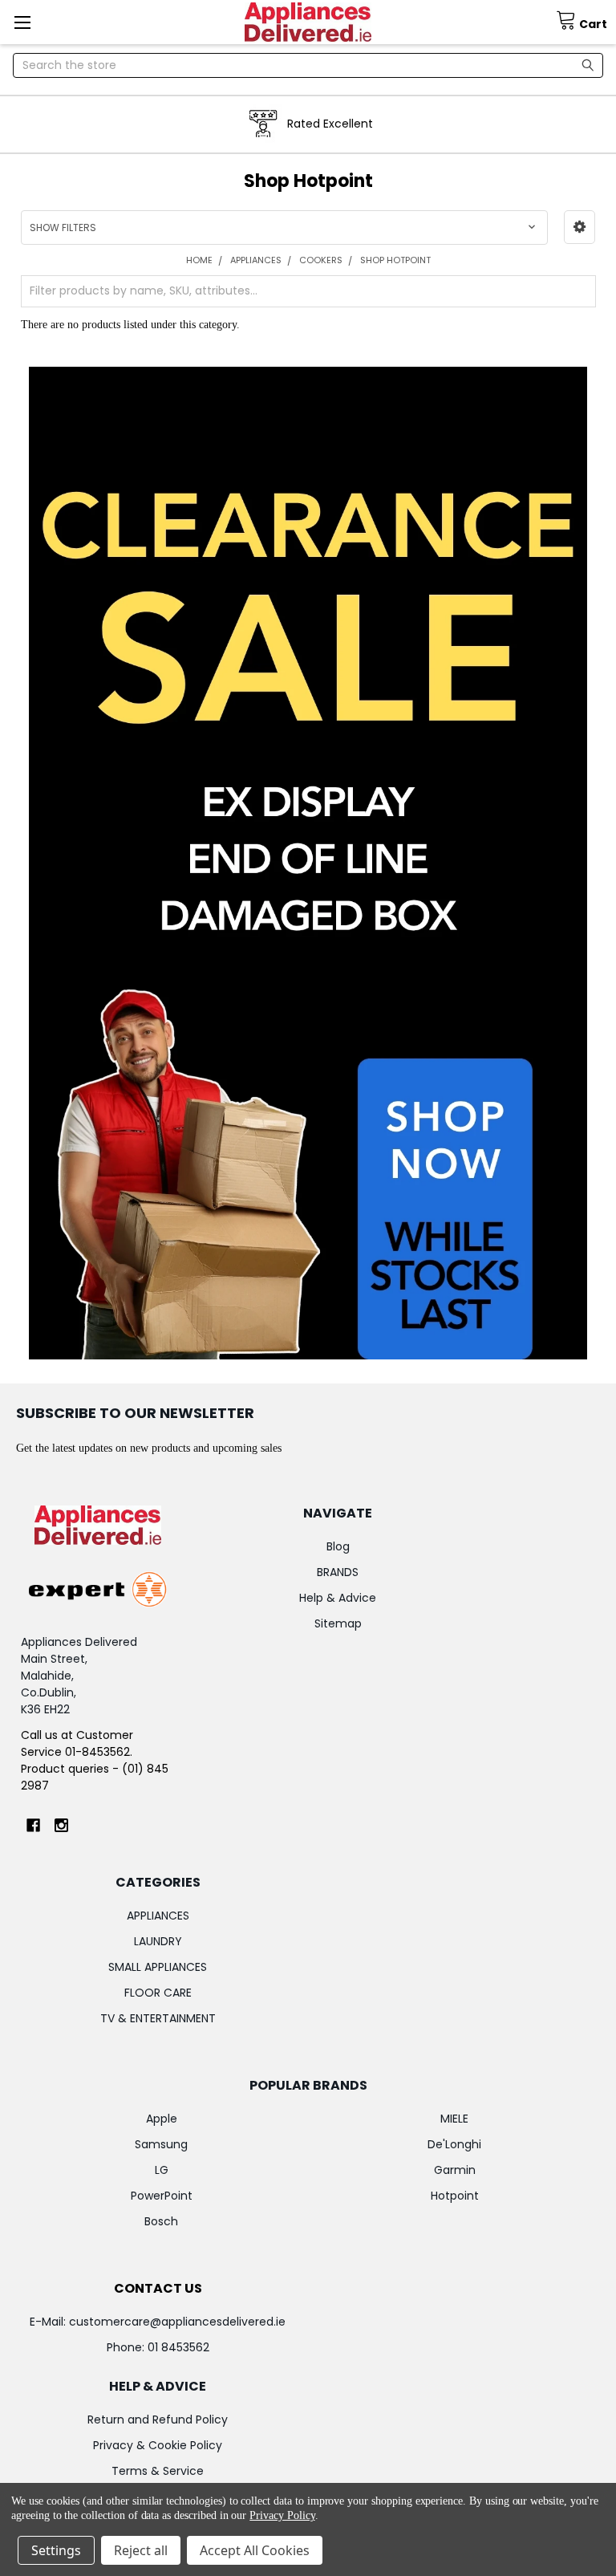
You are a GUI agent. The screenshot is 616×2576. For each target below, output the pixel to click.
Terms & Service (158, 2471)
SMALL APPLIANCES (158, 1967)
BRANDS (338, 1572)
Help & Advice (338, 1598)
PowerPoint (162, 2196)
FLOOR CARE (158, 1993)
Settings (56, 2550)
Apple (162, 2119)
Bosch (161, 2221)
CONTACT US (158, 2288)
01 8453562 (178, 2347)
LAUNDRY (158, 1941)
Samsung (161, 2144)
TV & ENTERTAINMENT (158, 2018)
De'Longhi (454, 2144)
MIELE (454, 2119)
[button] (580, 227)
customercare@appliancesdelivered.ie (177, 2322)
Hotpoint (455, 2196)
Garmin (455, 2170)
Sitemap (338, 1623)
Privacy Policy (282, 2515)
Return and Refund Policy (158, 2420)
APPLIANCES (158, 1916)
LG (162, 2170)
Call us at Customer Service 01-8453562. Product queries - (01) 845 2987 (95, 1760)
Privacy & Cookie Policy (158, 2445)
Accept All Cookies (255, 2550)
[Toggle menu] (22, 22)
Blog (338, 1546)
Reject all (141, 2550)
